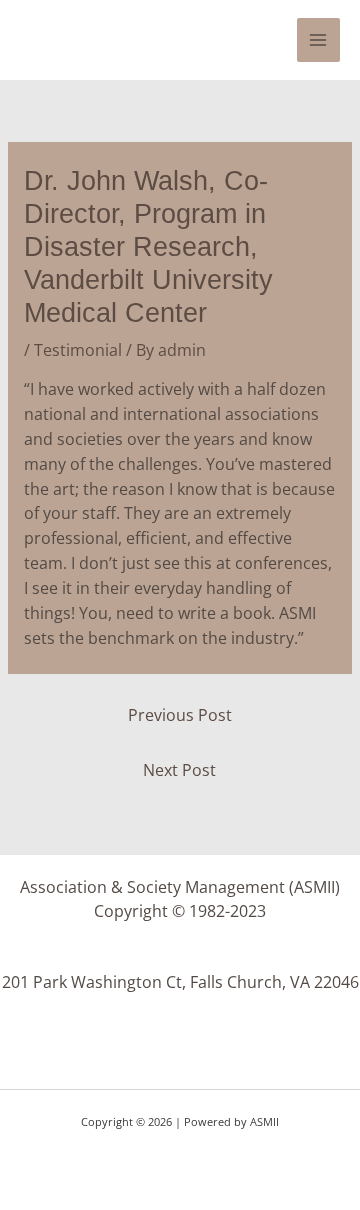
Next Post (179, 770)
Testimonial (78, 350)
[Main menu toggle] (318, 39)
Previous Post (180, 715)
